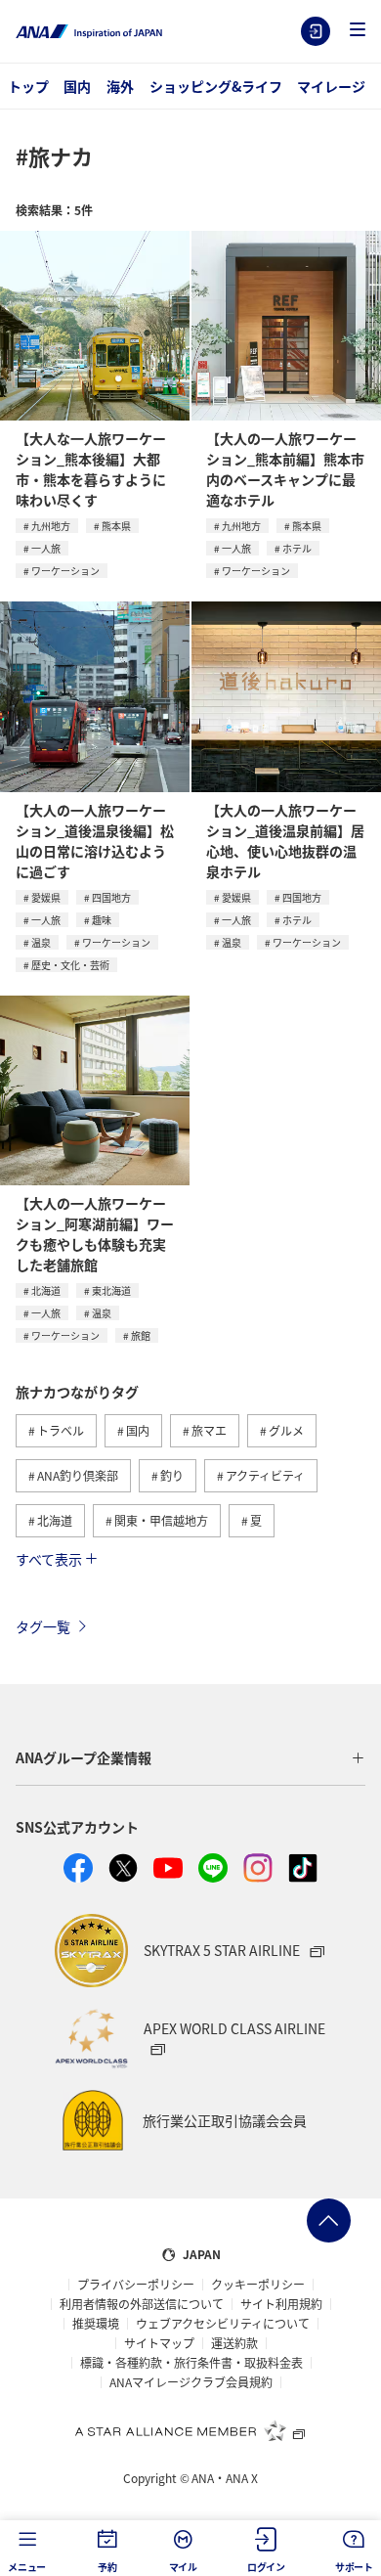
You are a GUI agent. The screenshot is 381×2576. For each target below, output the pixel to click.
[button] (358, 31)
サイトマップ (159, 2343)
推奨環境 (96, 2324)
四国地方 (111, 897)
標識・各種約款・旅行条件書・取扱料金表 (191, 2363)
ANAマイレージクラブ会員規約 (191, 2382)
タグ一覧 (43, 1626)
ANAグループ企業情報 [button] (84, 1757)
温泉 (41, 942)
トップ (28, 86)
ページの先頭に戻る (329, 2221)
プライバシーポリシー (136, 2285)
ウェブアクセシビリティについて (223, 2324)
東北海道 (111, 1290)
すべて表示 (49, 1559)
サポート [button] (354, 2567)
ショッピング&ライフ (216, 86)
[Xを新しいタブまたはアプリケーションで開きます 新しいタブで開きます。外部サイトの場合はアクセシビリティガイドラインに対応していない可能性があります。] (123, 1868)
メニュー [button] (27, 2567)
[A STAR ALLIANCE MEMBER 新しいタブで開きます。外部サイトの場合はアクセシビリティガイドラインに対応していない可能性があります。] (190, 2430)
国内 (77, 86)
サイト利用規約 (281, 2304)
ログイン (316, 31)
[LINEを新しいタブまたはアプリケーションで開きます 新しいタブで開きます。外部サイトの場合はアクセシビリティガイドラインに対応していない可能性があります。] (213, 1868)
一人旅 (46, 548)
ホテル (297, 548)
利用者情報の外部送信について (142, 2304)
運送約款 (234, 2343)
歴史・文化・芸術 (70, 965)
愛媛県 (46, 897)
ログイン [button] (266, 2567)
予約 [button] (107, 2567)
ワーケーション (65, 571)
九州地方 (51, 526)
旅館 (141, 1335)
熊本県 (116, 526)
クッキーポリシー (258, 2285)
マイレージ (331, 86)
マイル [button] (183, 2567)
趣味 (102, 920)
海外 (120, 86)
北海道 (46, 1290)
